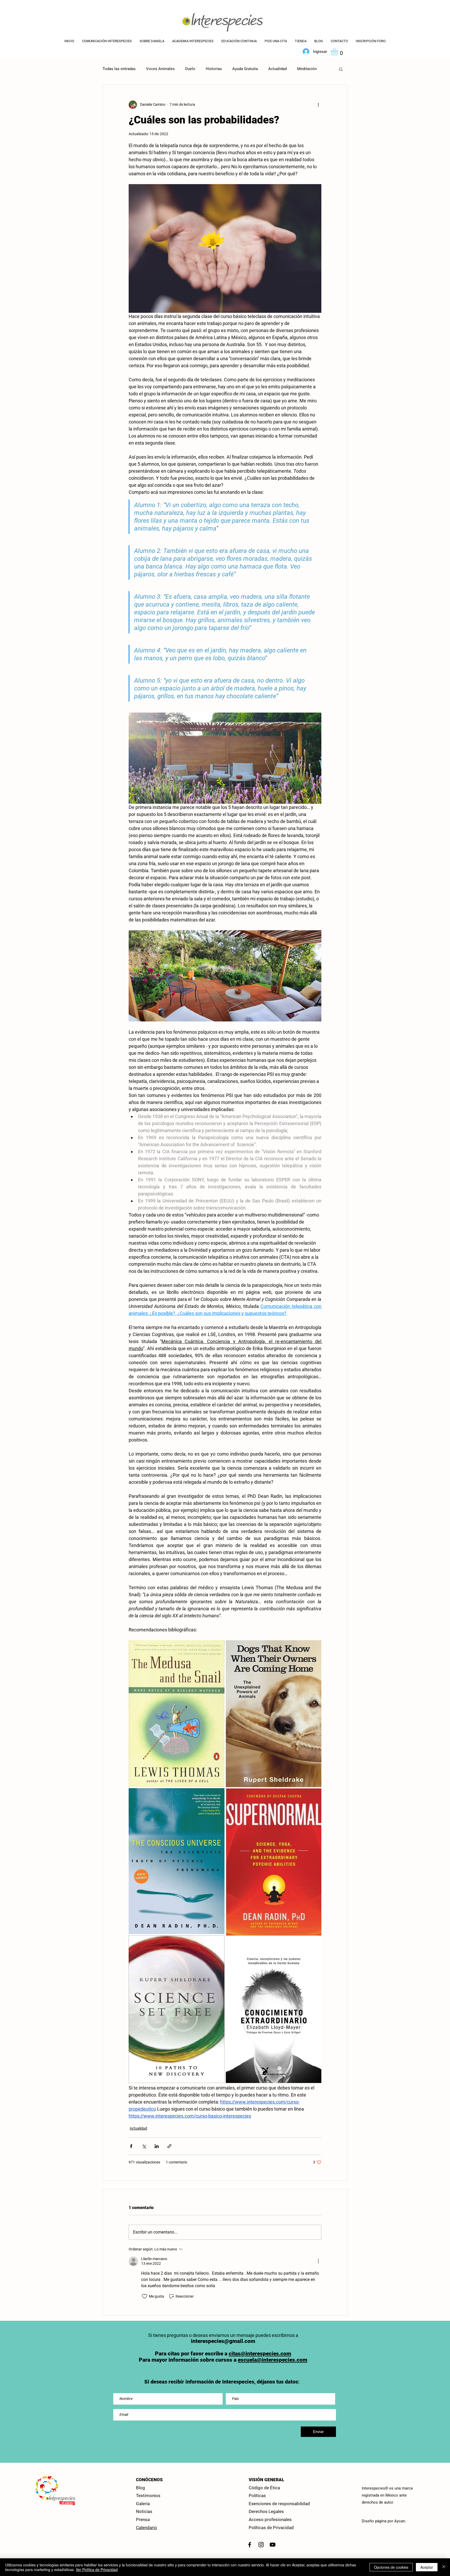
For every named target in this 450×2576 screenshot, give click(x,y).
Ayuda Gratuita (245, 69)
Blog (140, 2488)
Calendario (146, 2528)
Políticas (257, 2496)
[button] (239, 41)
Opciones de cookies (391, 2567)
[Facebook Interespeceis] (250, 2545)
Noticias (144, 2511)
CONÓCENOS (149, 2480)
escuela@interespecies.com (273, 2360)
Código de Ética (264, 2488)
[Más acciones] (318, 105)
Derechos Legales (266, 2511)
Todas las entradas (119, 69)
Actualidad (277, 69)
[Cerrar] (444, 2567)
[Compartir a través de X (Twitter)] (144, 2146)
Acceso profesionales (270, 2519)
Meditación (307, 69)
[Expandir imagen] (177, 1714)
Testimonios (148, 2496)
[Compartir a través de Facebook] (131, 2146)
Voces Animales (160, 69)
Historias (214, 69)
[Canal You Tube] (273, 2545)
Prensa (143, 2519)
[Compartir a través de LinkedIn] (157, 2146)
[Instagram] (261, 2545)
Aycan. (400, 2521)
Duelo (190, 69)
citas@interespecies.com (260, 2354)
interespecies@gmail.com (223, 2341)
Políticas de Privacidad (271, 2528)
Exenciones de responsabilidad (279, 2504)
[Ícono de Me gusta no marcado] (145, 2296)
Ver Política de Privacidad (97, 2569)
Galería (143, 2504)
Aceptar (427, 2567)
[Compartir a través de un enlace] (169, 2146)
